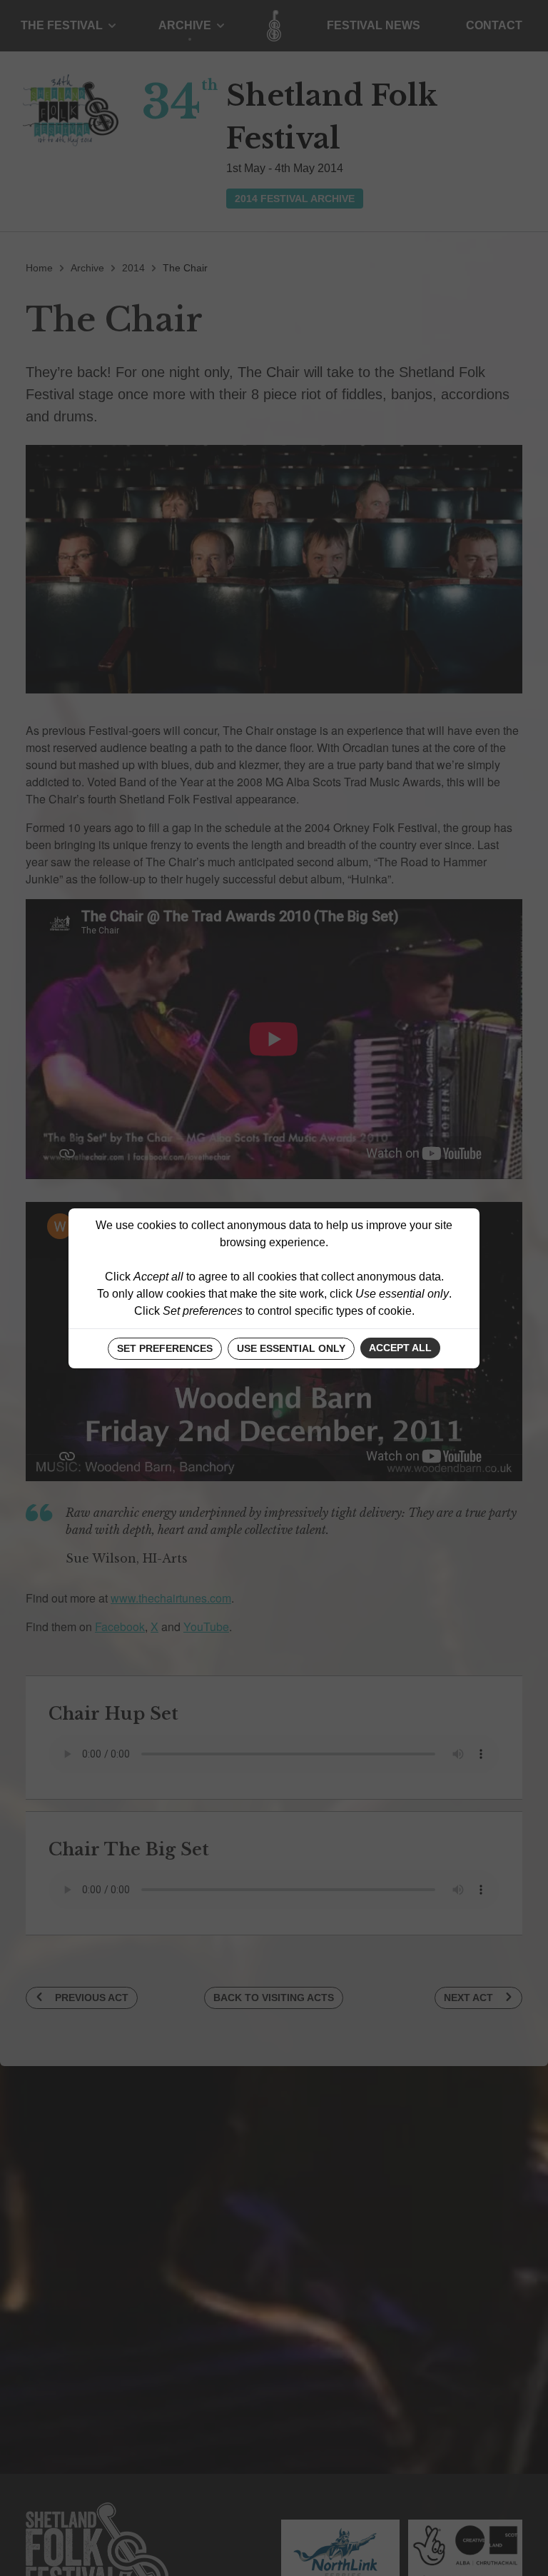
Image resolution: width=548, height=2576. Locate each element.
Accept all (400, 1348)
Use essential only (291, 1348)
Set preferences (165, 1348)
